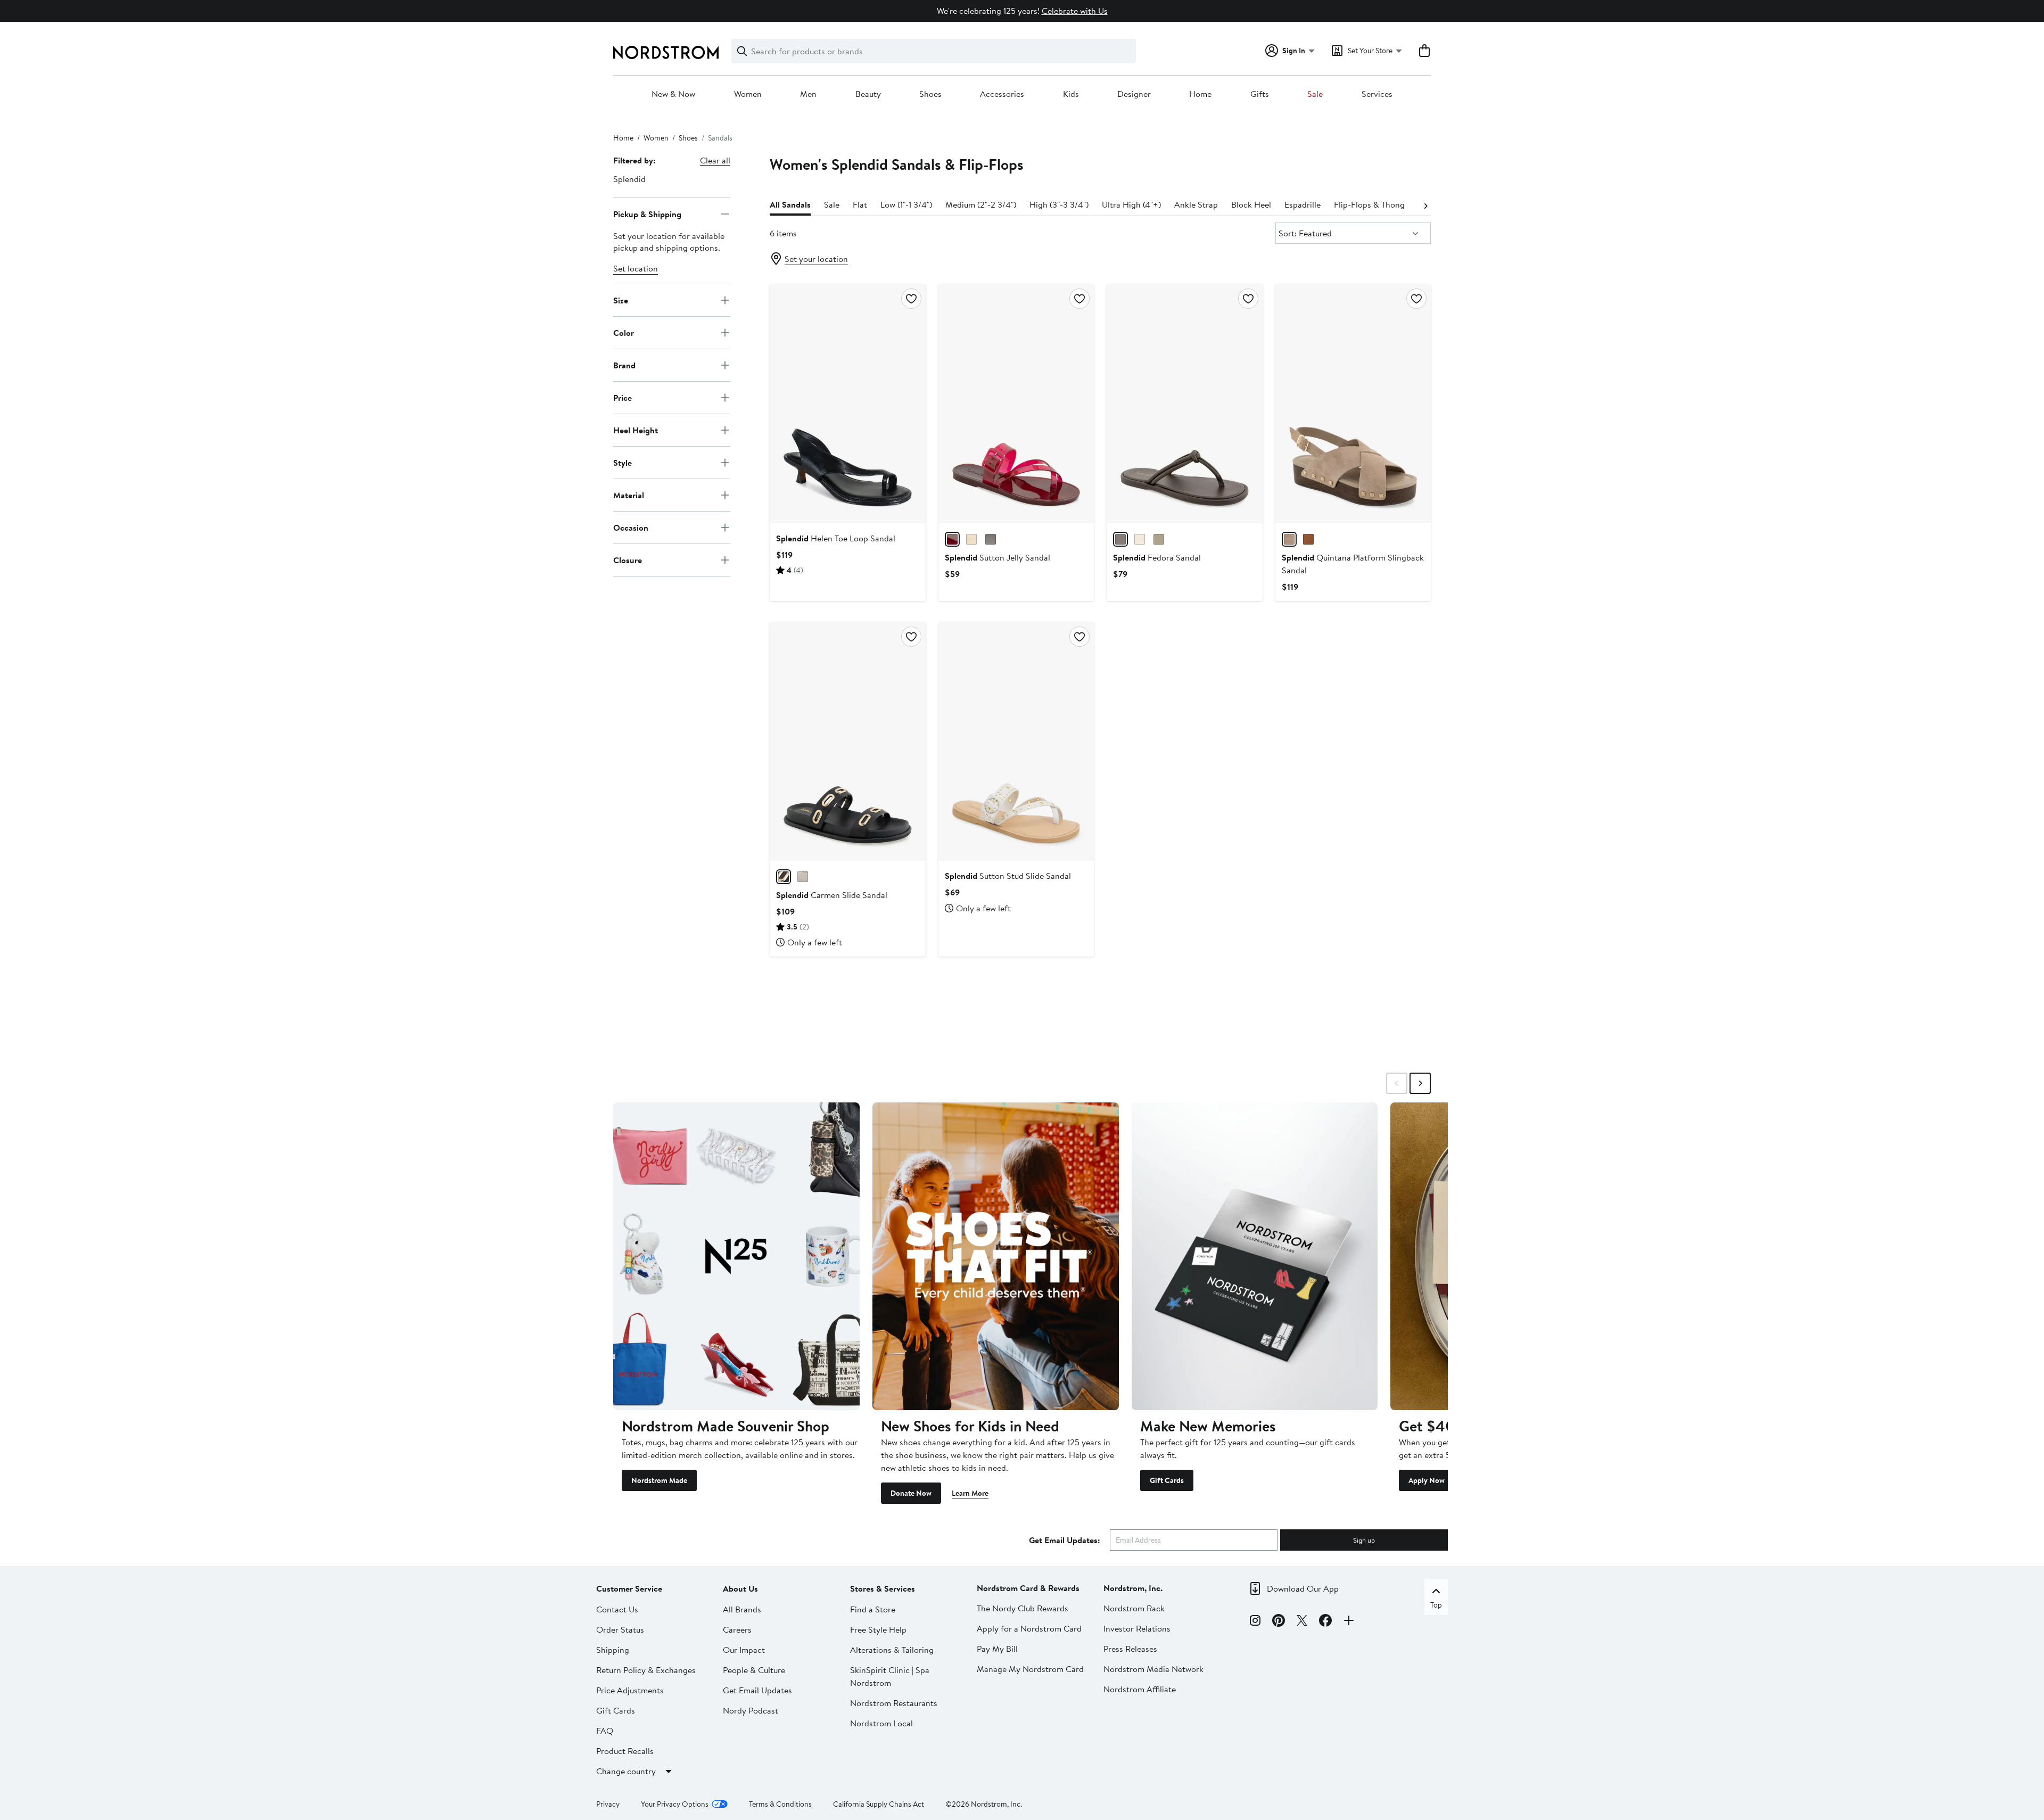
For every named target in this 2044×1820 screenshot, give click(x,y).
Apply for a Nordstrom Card (1029, 1628)
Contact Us (617, 1609)
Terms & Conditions (780, 1804)
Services (1377, 94)
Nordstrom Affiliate (1140, 1689)
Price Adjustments (630, 1690)
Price (623, 397)
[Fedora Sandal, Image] (1184, 403)
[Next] (1425, 205)
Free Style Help (878, 1629)
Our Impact (744, 1650)
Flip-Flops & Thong (1369, 204)
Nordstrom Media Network (1153, 1669)
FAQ (605, 1731)
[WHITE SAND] (803, 877)
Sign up (1364, 1540)
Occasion (631, 527)
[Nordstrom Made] (736, 1256)
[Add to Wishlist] (911, 299)
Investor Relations (1137, 1628)
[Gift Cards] (1255, 1256)
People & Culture (754, 1670)
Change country (626, 1771)
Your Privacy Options (675, 1804)
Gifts (1260, 94)
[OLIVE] (1159, 539)
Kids (1071, 94)
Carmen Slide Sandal (832, 895)
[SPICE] (991, 539)
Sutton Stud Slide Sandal (1008, 876)
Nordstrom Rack (1134, 1608)
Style (623, 462)
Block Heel (1251, 204)
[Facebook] (1325, 1622)
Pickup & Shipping (647, 213)
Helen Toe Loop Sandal (836, 538)
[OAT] (971, 539)
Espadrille (1303, 204)
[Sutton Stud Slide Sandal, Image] (1016, 742)
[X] (1302, 1622)
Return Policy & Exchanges (646, 1670)
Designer (1134, 94)
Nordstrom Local (881, 1723)
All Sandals (790, 204)
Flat (860, 204)
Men (808, 94)
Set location (636, 268)
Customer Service (629, 1588)
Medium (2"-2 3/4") (981, 204)
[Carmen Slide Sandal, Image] (847, 742)
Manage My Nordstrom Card (1030, 1669)
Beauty (868, 94)
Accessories (1002, 94)
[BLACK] (784, 877)
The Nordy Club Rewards (1023, 1608)
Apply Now (1427, 1480)
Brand (624, 365)
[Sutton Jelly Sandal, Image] (1016, 403)
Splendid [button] (629, 179)
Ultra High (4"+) (1131, 204)
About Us (740, 1588)
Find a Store (873, 1609)
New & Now (673, 94)
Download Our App (1303, 1588)
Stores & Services (883, 1588)
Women (748, 94)
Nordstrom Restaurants (894, 1703)
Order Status (620, 1629)
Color (624, 332)
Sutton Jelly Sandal (998, 557)
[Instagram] (1255, 1622)
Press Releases (1130, 1649)
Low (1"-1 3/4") (906, 204)
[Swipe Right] (1420, 1083)
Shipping (613, 1650)
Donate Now (911, 1493)
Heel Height (636, 430)
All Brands (742, 1609)
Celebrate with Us (1075, 11)
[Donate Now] (996, 1256)
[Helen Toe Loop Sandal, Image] (847, 403)
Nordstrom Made (659, 1480)
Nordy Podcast (751, 1710)
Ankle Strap (1196, 204)
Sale (1315, 94)
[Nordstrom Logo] (666, 52)
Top (1436, 1605)
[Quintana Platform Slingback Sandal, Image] (1353, 403)
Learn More (970, 1493)
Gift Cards (1167, 1480)
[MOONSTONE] (1289, 539)
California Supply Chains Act (879, 1804)
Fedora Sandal (1157, 557)
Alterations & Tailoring (892, 1650)
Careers (737, 1629)
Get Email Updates (757, 1690)
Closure (628, 559)
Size (621, 300)
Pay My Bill (997, 1649)
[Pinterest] (1279, 1622)
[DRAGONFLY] (952, 539)
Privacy (608, 1804)
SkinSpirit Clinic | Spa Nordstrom (890, 1676)
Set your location (816, 259)
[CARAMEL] (1308, 539)
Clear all (715, 160)
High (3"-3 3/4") (1059, 204)
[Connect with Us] (1349, 1622)
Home (1200, 94)
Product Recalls (625, 1751)
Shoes (930, 94)
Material (629, 495)
